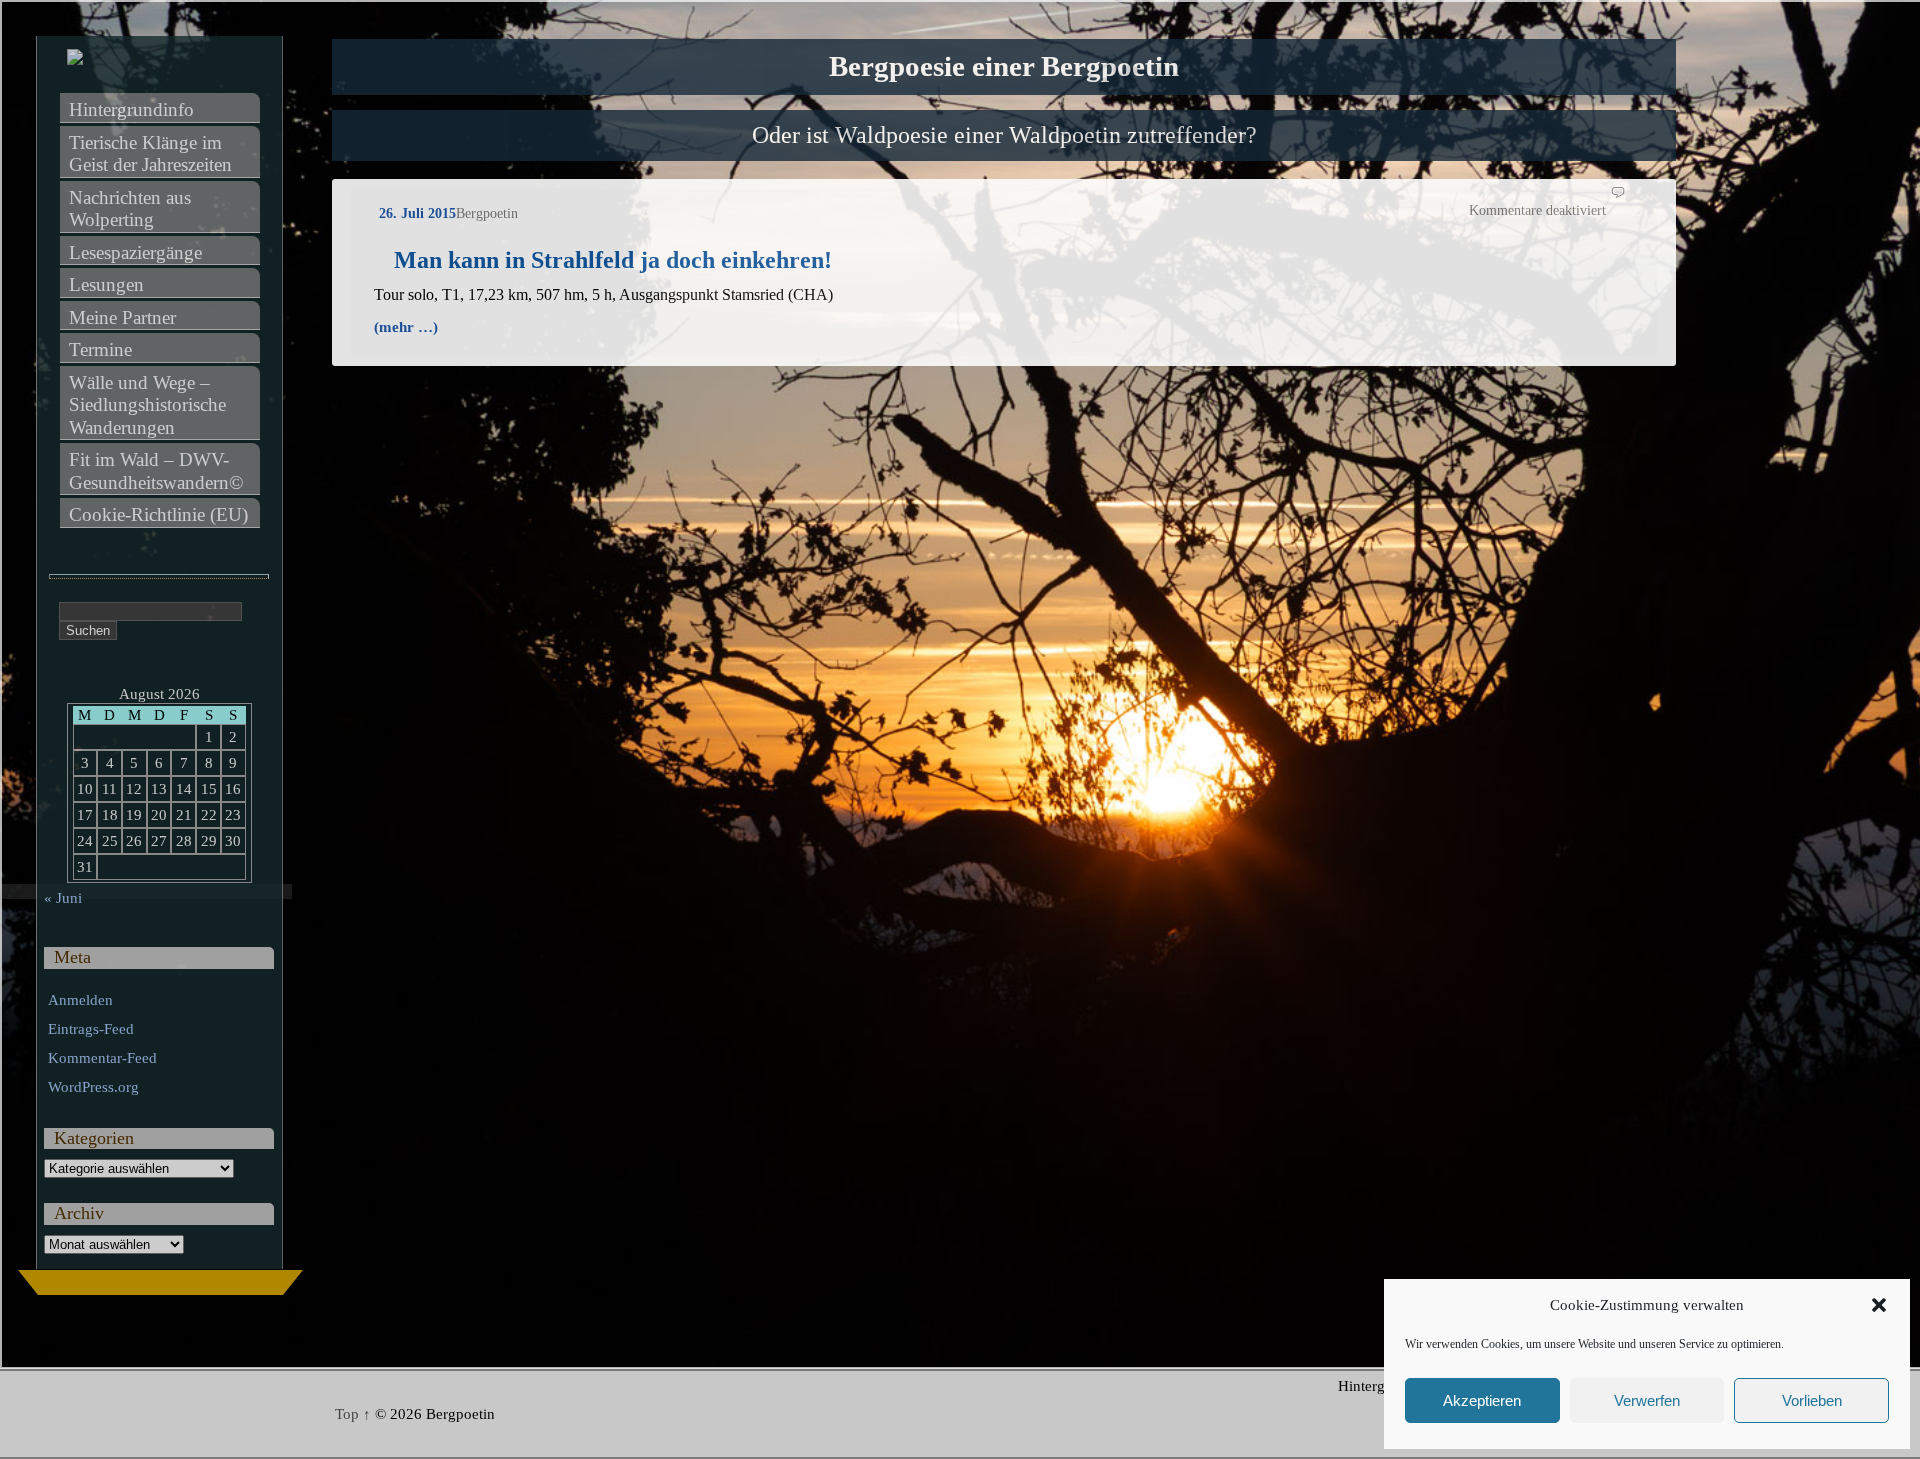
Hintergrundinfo (131, 109)
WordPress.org (93, 1087)
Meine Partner (122, 317)
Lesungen (106, 284)
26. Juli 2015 (417, 213)
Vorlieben (1812, 1400)
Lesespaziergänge (135, 252)
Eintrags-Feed (91, 1029)
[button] (1879, 1305)
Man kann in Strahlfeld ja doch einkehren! (613, 260)
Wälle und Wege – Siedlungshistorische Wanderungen (150, 405)
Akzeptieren (1482, 1400)
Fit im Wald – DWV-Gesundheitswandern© (156, 471)
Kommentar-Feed (102, 1058)
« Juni (63, 898)
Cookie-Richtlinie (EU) (158, 514)
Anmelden (80, 1000)
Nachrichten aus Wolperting (132, 209)
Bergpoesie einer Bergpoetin (1004, 66)
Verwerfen (1647, 1400)
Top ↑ (353, 1414)
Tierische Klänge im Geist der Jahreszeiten (150, 154)
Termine (100, 349)
